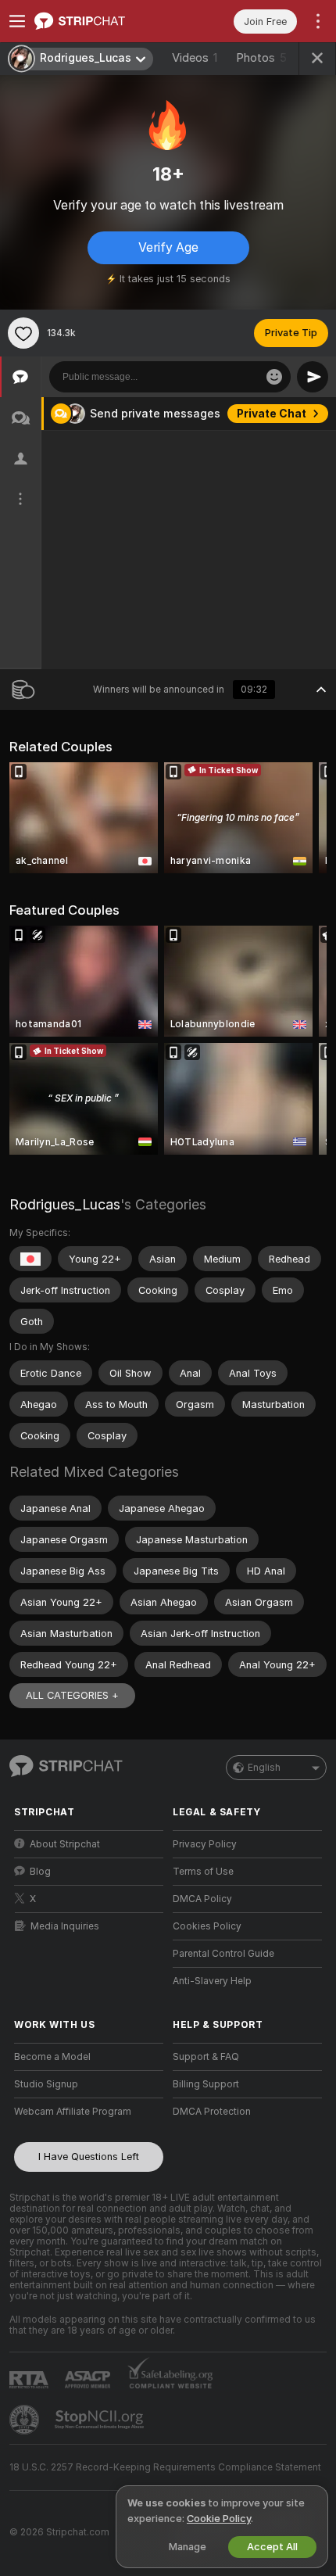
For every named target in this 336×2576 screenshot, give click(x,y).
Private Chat (272, 414)
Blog (40, 1872)
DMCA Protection (212, 2112)
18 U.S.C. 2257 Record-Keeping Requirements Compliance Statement (165, 2467)
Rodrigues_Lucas (65, 1204)
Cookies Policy (207, 1926)
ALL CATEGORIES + (72, 1695)
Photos (261, 58)
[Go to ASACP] (89, 2380)
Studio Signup (46, 2084)
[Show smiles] (274, 377)
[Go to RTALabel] (30, 2379)
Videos (195, 58)
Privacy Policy (205, 1844)
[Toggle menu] (17, 21)
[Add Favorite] (23, 333)
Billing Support (206, 2084)
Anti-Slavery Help (212, 1981)
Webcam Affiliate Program (73, 2112)
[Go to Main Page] (101, 21)
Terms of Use (203, 1872)
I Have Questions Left (89, 2157)
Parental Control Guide (223, 1954)
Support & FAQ (206, 2057)
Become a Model (52, 2057)
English (264, 1768)
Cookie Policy (219, 2519)
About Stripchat (65, 1844)
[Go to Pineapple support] (26, 2420)
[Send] (313, 377)
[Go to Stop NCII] (101, 2420)
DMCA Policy (202, 1899)
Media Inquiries (65, 1926)
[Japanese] (30, 1259)
